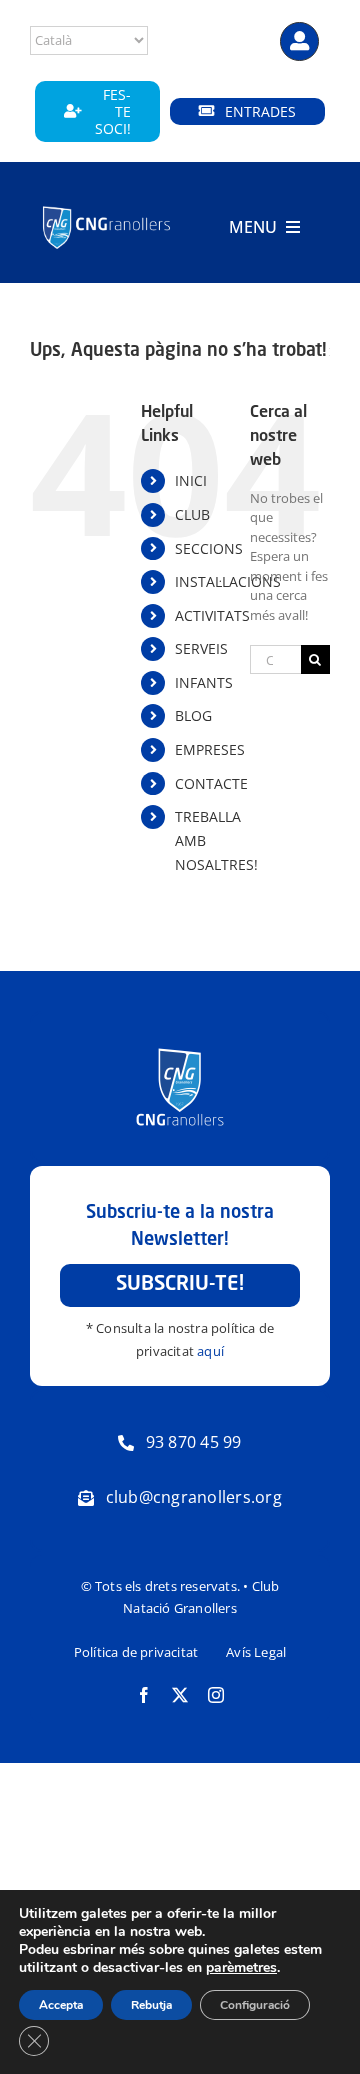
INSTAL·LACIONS (228, 581)
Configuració (255, 2005)
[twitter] (180, 1695)
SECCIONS (209, 548)
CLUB (192, 514)
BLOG (193, 715)
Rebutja (151, 2005)
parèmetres (241, 1968)
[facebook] (144, 1695)
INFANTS (204, 682)
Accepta (61, 2005)
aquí (210, 1351)
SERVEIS (201, 648)
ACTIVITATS (212, 615)
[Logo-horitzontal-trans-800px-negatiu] (106, 208)
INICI (191, 480)
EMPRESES (210, 749)
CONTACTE (211, 783)
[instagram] (216, 1695)
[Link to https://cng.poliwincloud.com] (299, 41)
